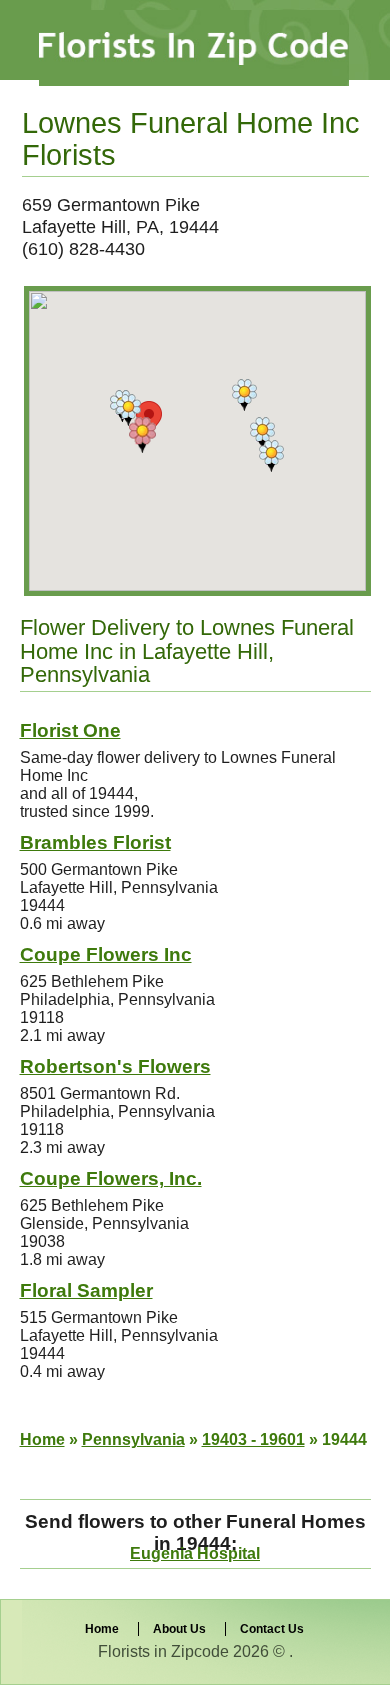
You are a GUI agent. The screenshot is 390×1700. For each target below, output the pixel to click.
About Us (179, 1629)
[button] (142, 435)
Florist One (70, 730)
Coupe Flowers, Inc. (111, 1178)
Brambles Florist (95, 842)
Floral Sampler (86, 1290)
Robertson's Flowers (115, 1066)
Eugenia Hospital (195, 1553)
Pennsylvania (133, 1439)
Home (42, 1439)
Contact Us (272, 1629)
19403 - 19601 (253, 1439)
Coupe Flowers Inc (106, 954)
